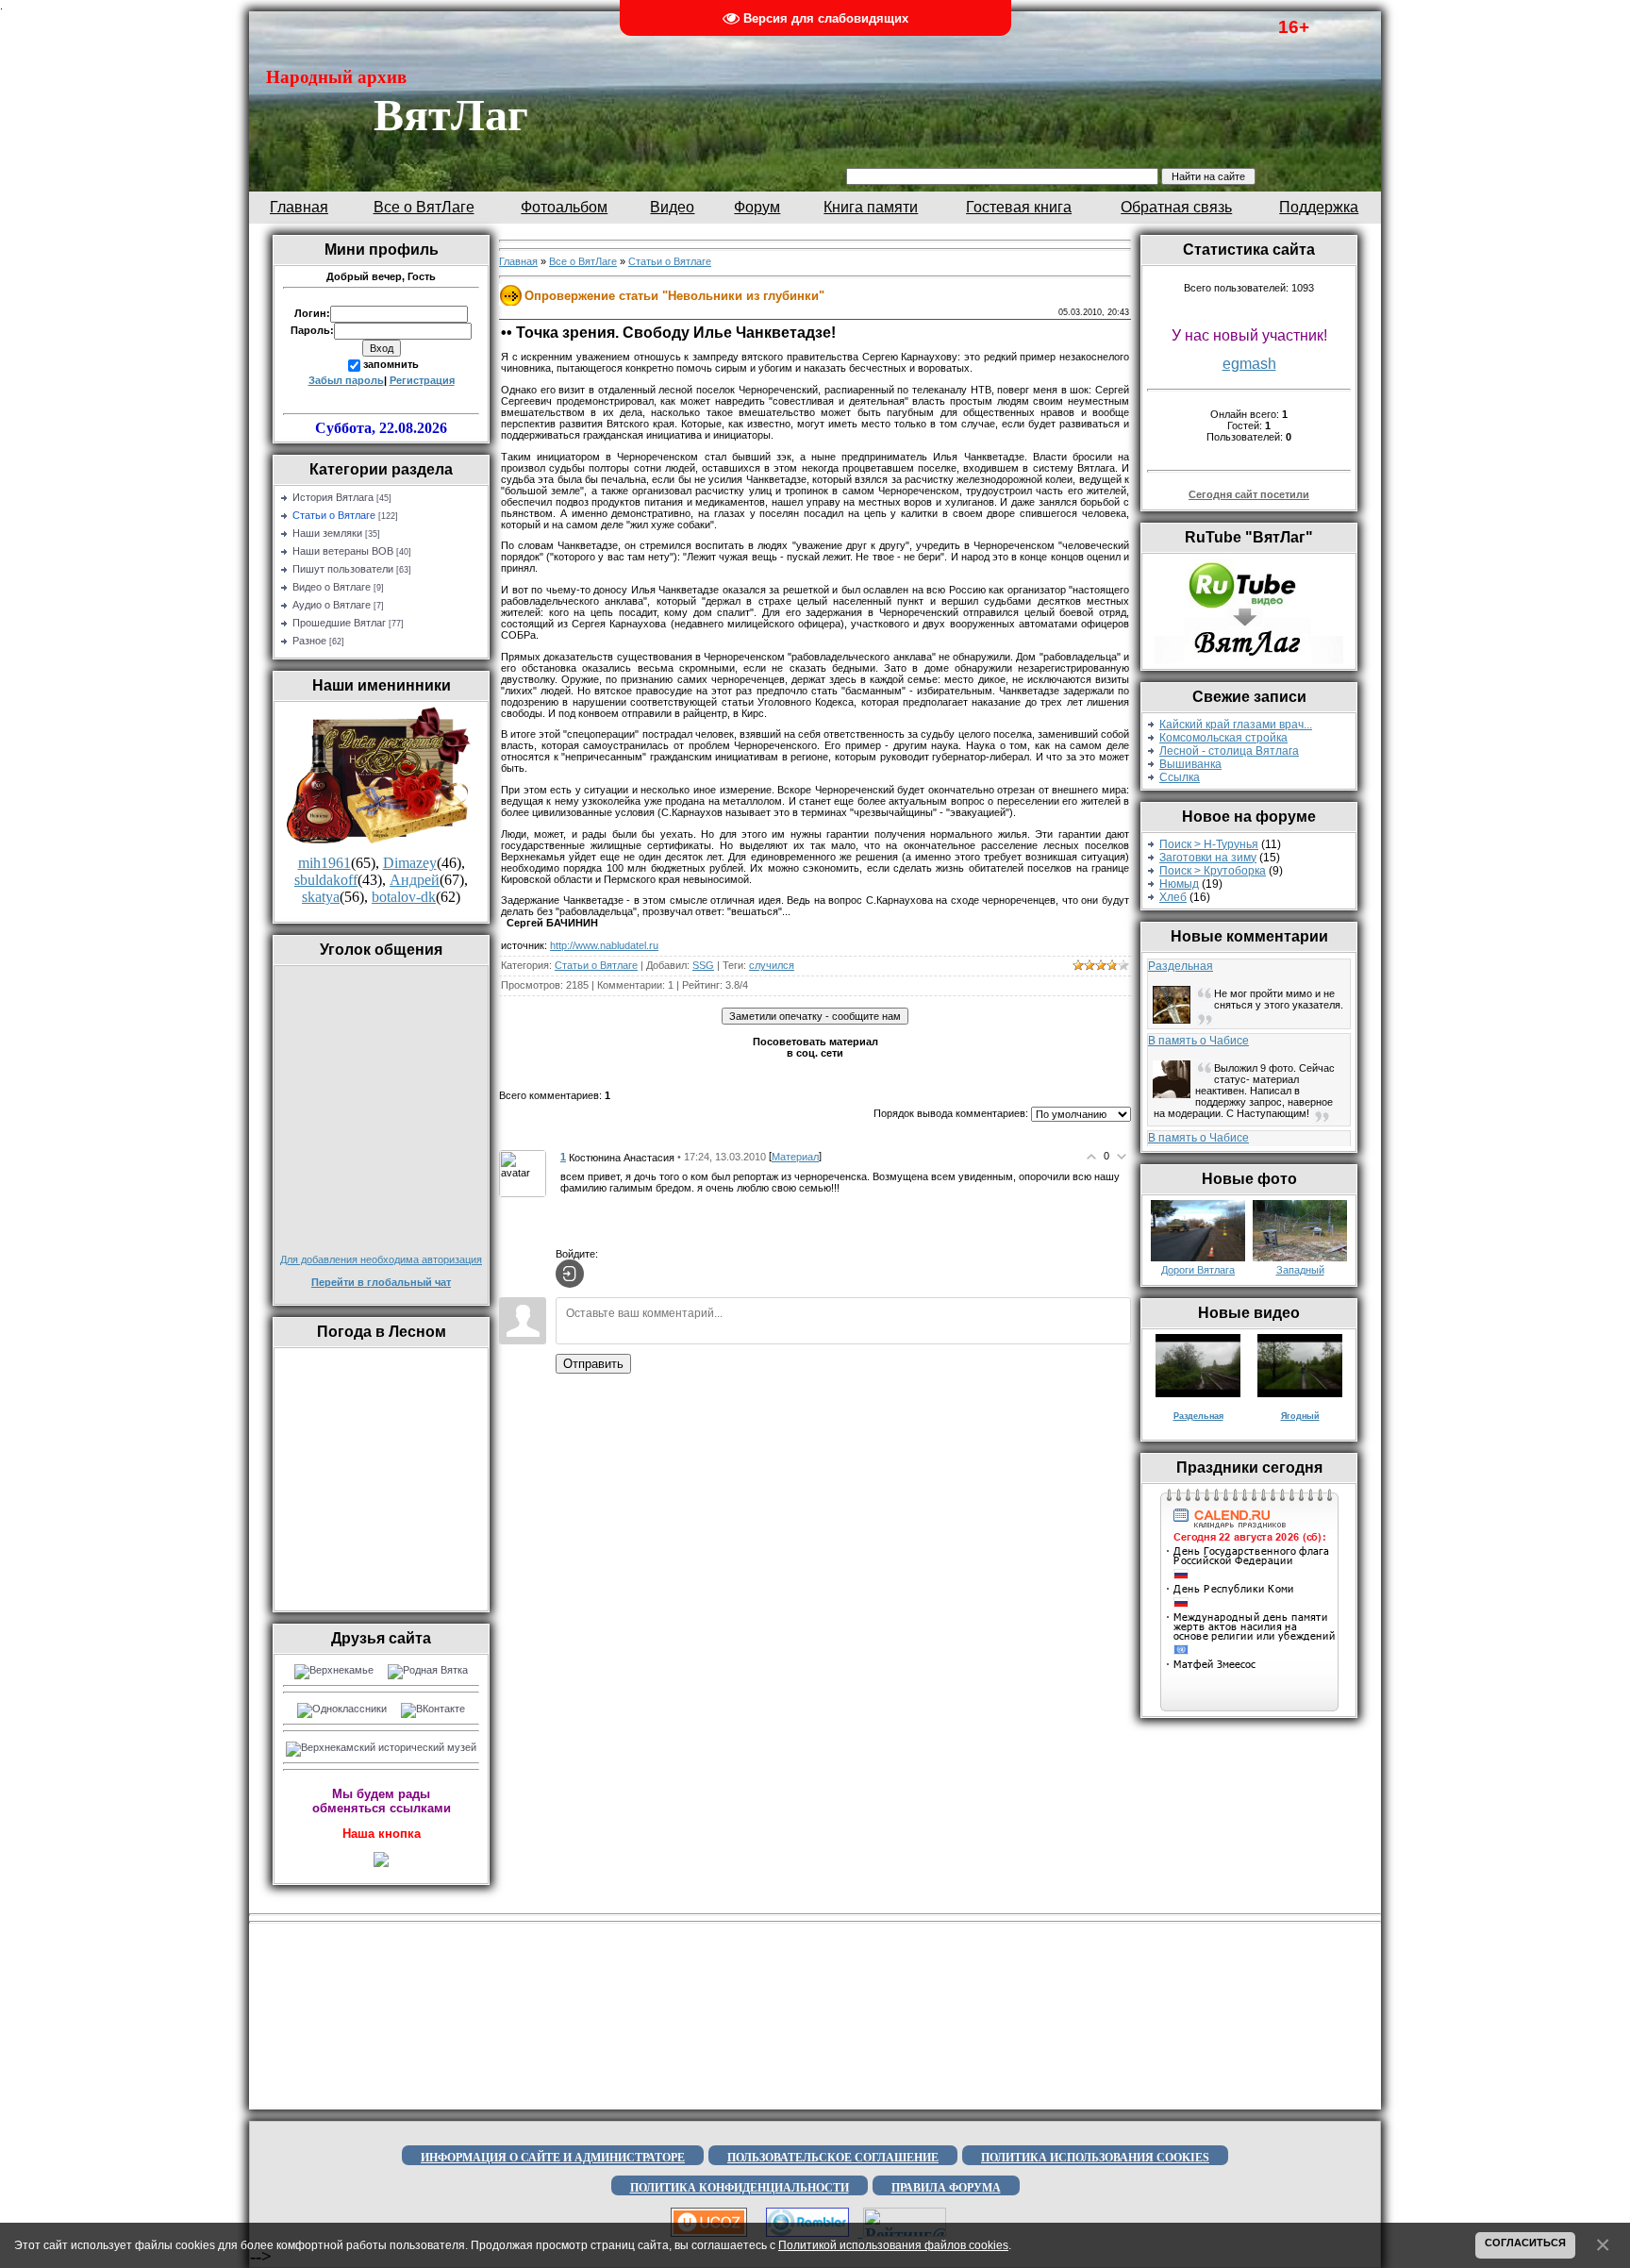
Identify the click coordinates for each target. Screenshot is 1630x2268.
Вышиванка (1190, 764)
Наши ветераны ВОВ (343, 551)
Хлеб (1173, 897)
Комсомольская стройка (1223, 738)
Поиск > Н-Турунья (1209, 844)
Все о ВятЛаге (424, 207)
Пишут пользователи (343, 569)
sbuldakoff (326, 880)
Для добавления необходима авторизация (381, 1259)
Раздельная (1181, 966)
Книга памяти (871, 207)
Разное (309, 641)
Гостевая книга (1019, 207)
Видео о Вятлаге (332, 587)
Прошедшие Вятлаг (339, 623)
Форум (757, 207)
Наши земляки (327, 533)
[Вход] (570, 1274)
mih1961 (324, 863)
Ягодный (1300, 1416)
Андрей (415, 880)
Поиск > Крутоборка (1213, 871)
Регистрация (422, 380)
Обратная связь (1176, 207)
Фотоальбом (564, 207)
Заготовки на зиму (1208, 858)
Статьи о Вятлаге (334, 515)
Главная (299, 207)
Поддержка (1319, 207)
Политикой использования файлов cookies (893, 2245)
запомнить (391, 364)
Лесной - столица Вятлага (1229, 751)
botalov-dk (404, 897)
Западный (1300, 1270)
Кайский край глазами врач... (1236, 725)
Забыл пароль (346, 380)
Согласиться (1525, 2243)
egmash (1249, 364)
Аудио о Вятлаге (332, 605)
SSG (703, 965)
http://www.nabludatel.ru (604, 945)
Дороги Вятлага (1198, 1270)
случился (772, 965)
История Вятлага (333, 497)
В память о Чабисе (1198, 1041)
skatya (321, 897)
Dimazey (410, 863)
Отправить (593, 1364)
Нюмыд (1179, 884)
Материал (795, 1157)
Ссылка (1180, 777)
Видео (672, 207)
